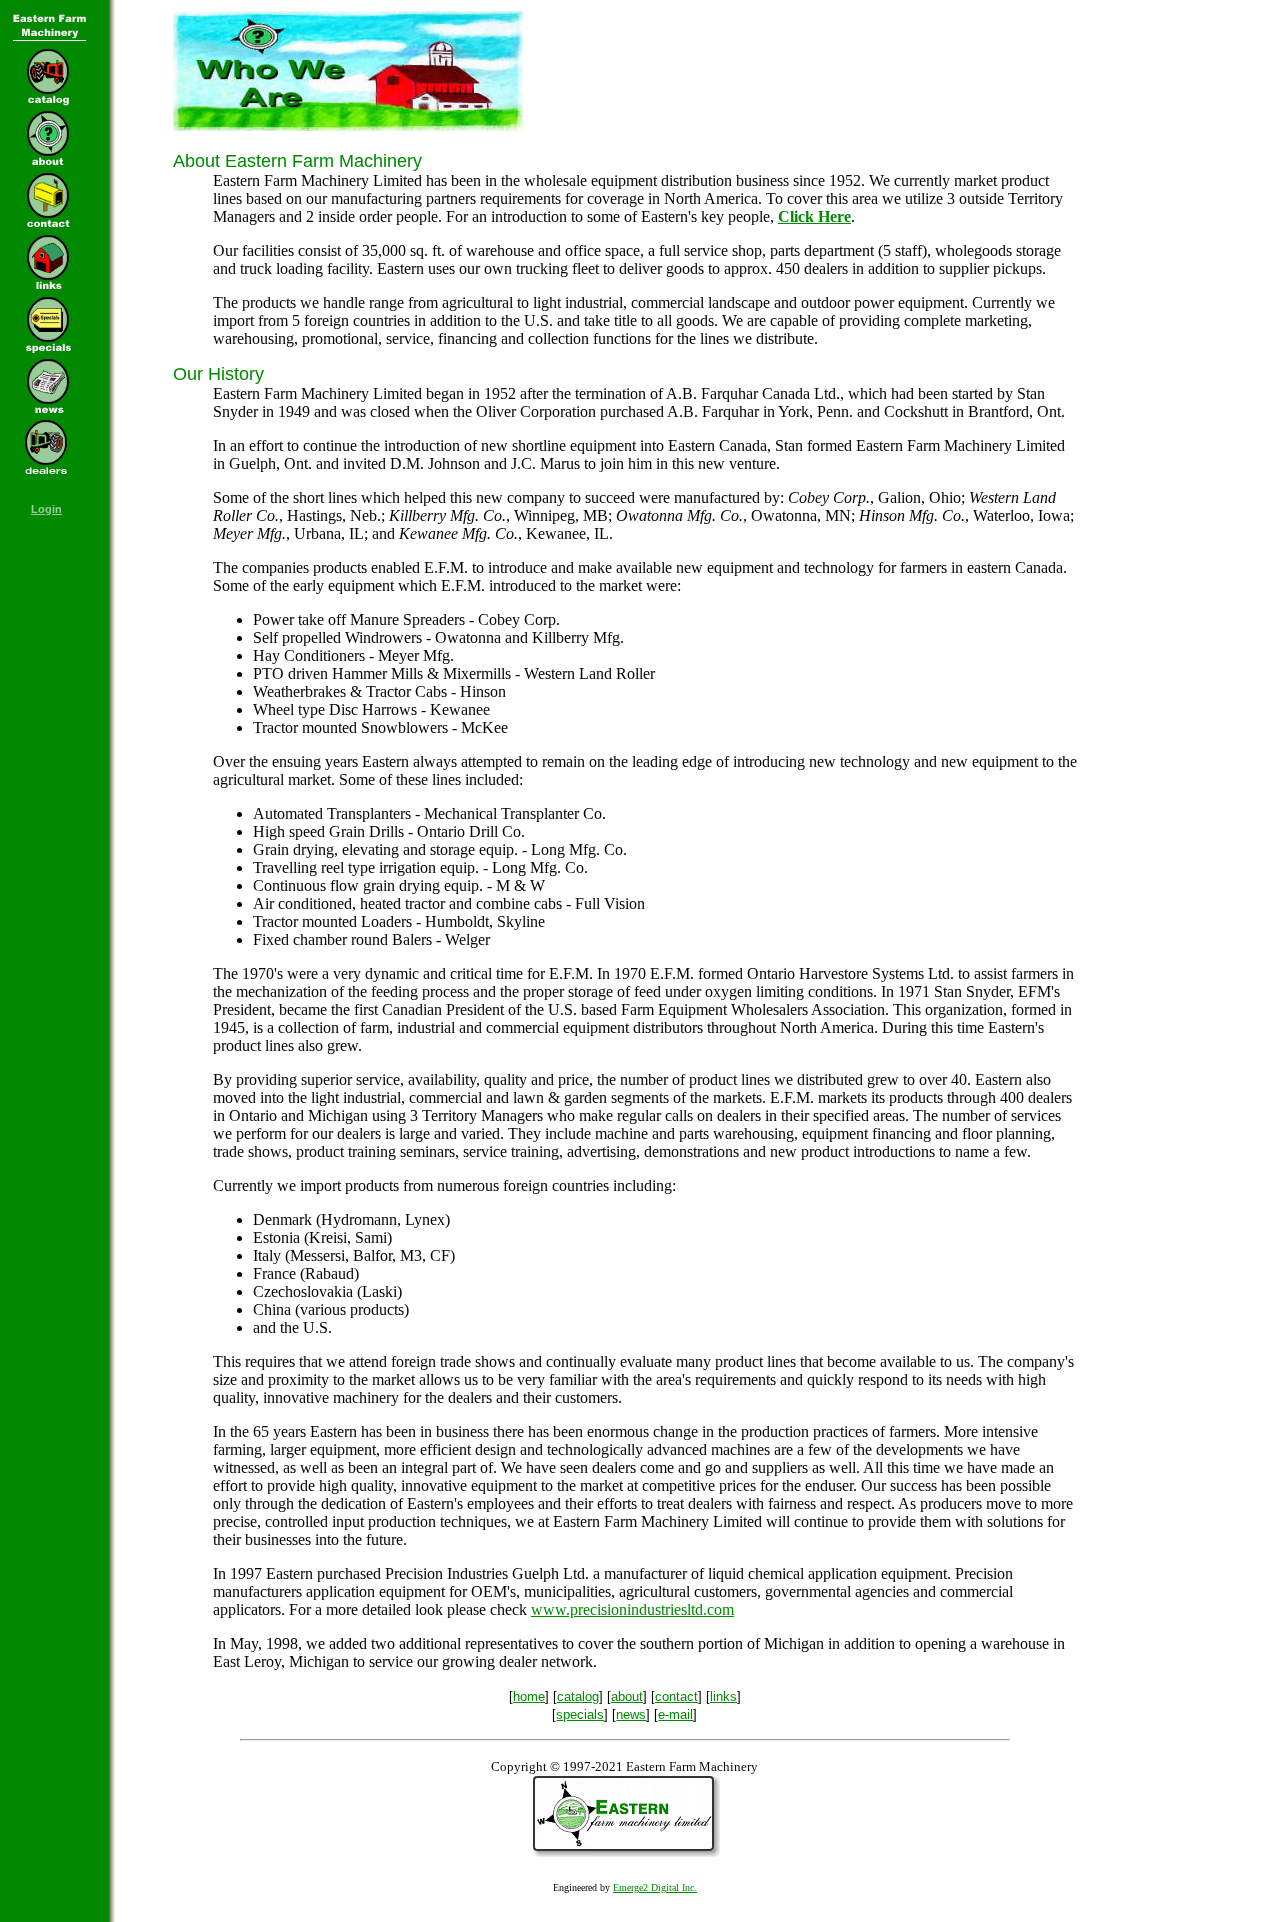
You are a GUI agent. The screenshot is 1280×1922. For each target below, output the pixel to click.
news (631, 1714)
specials (580, 1714)
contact (676, 1696)
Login (46, 509)
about (627, 1696)
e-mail (675, 1714)
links (723, 1696)
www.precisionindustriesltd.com (632, 1609)
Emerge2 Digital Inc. (655, 1887)
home (529, 1696)
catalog (578, 1696)
